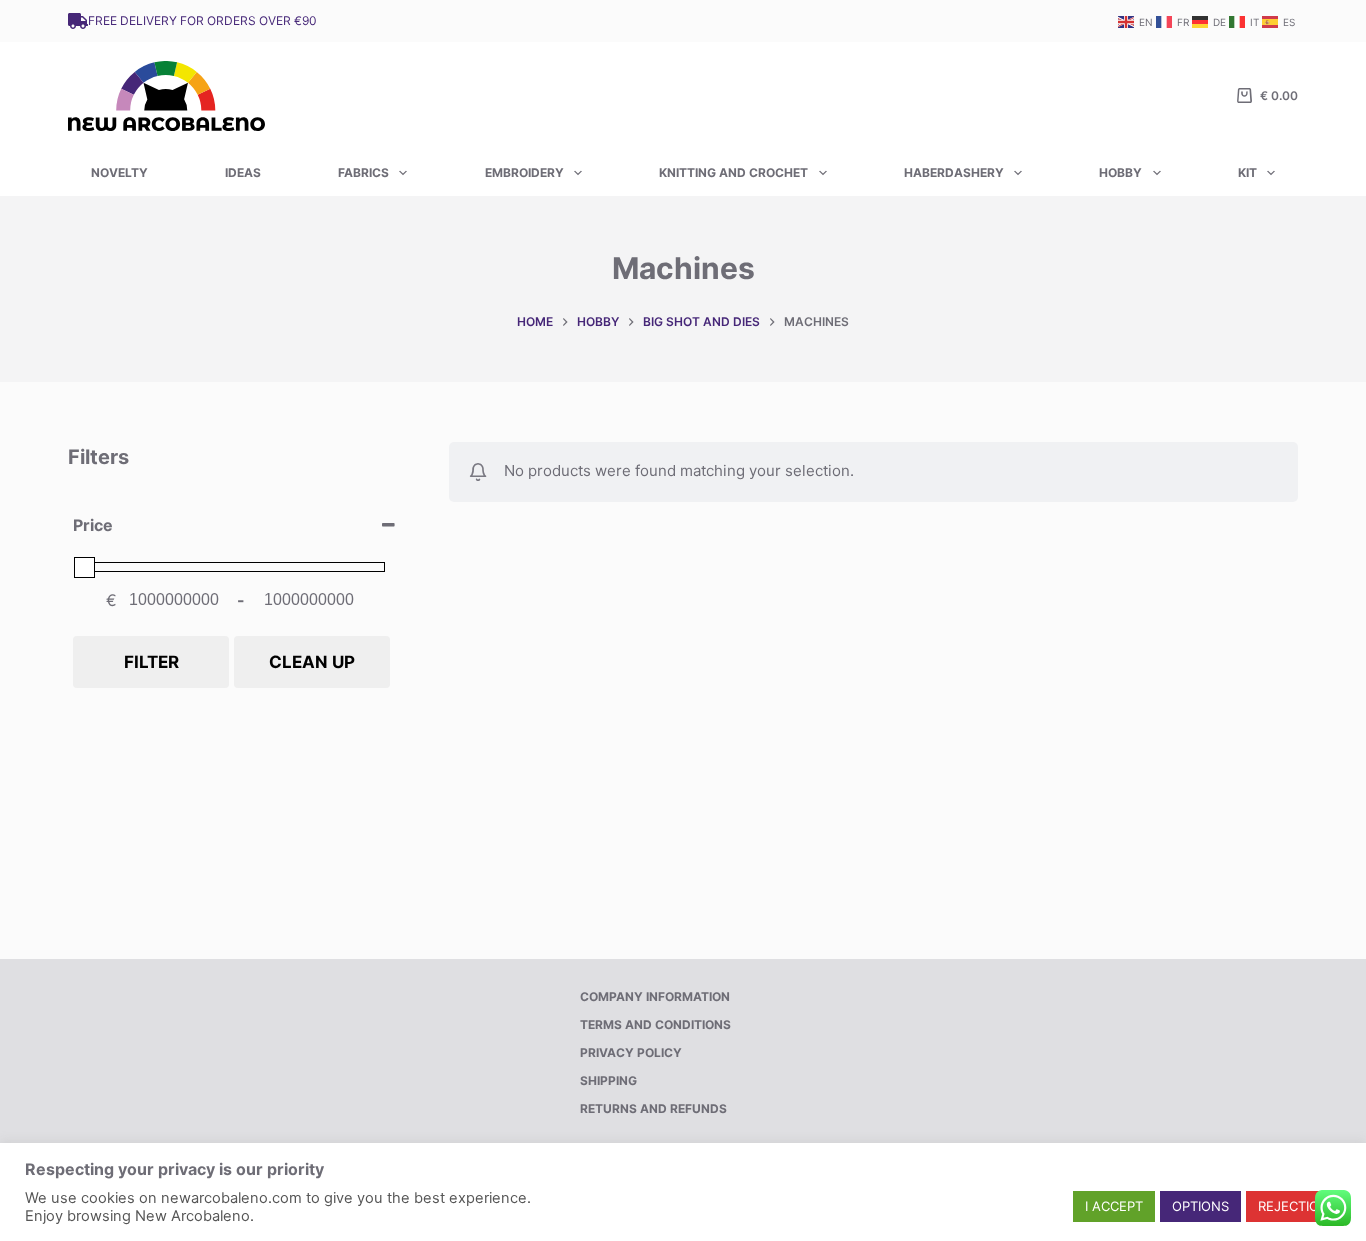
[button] (1114, 1206)
